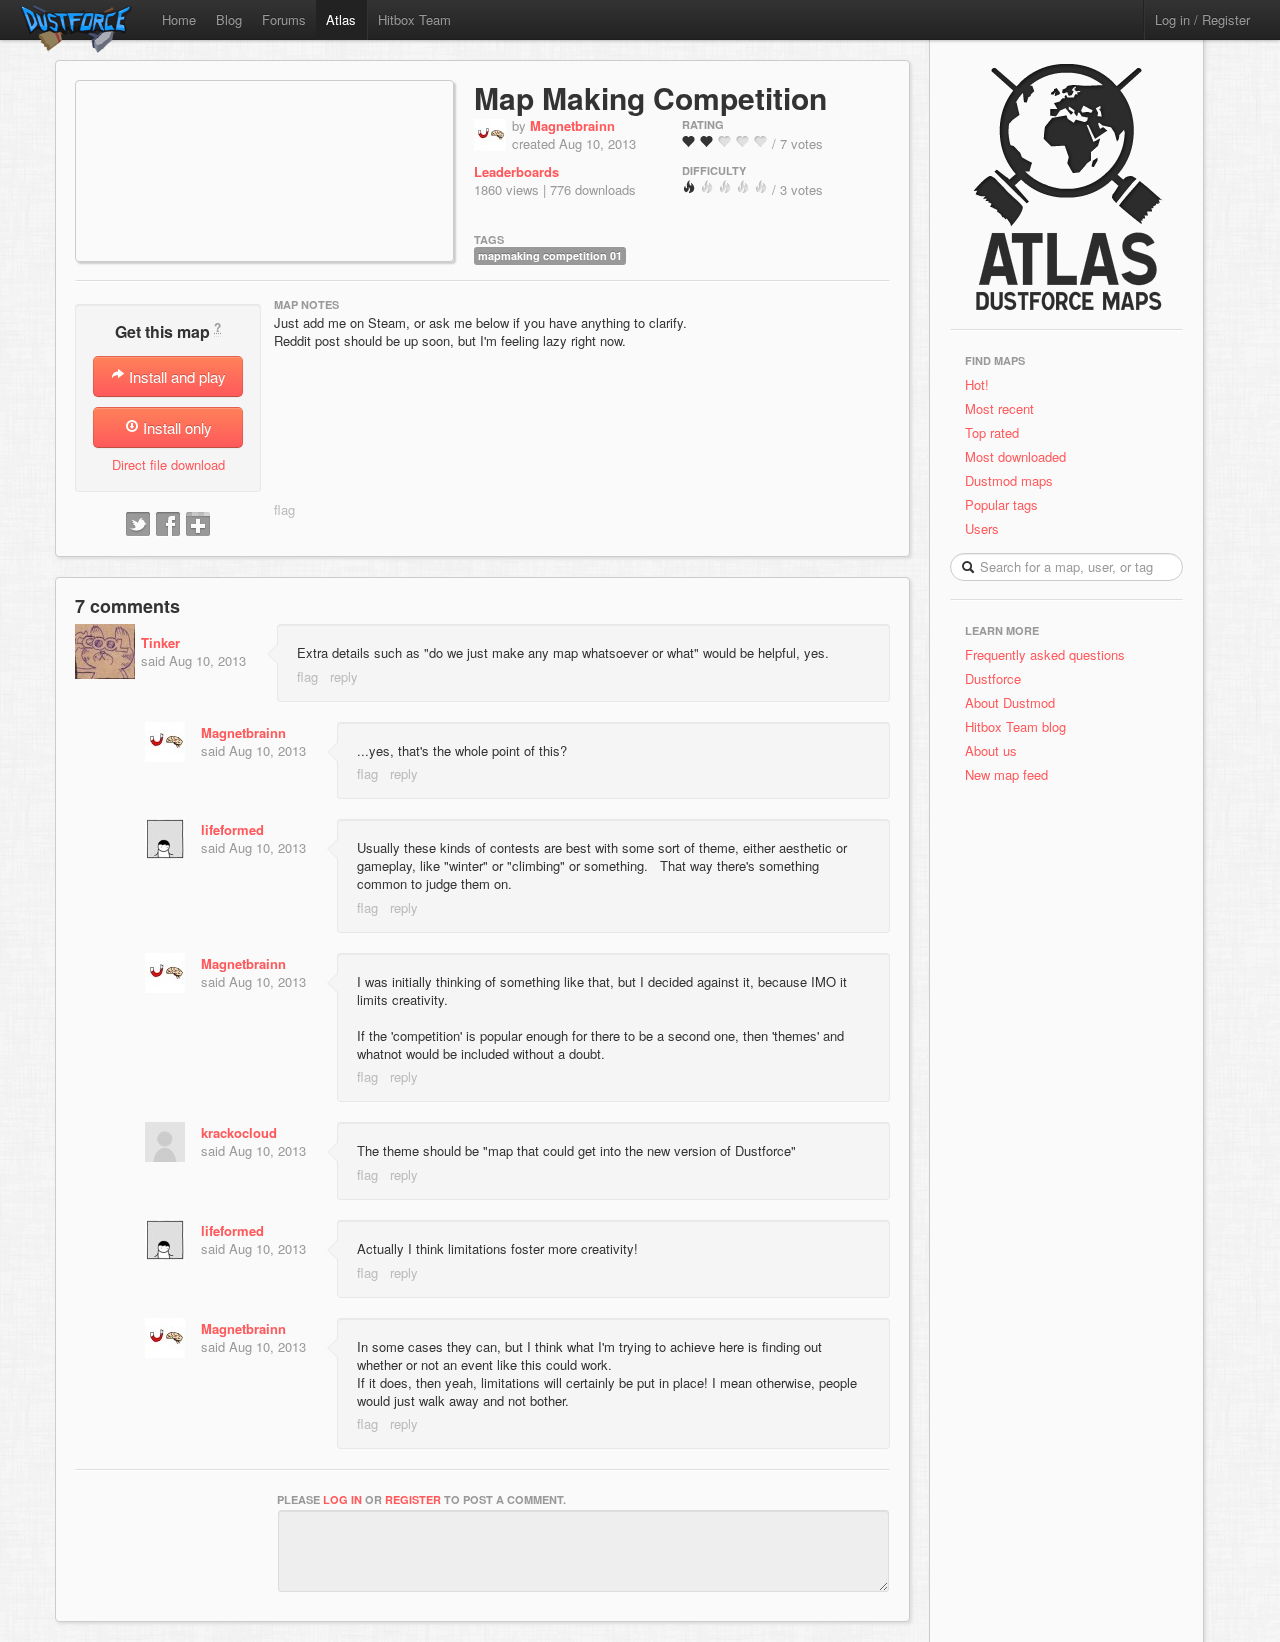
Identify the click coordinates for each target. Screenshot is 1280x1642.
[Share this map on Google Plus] (198, 525)
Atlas (341, 19)
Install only (175, 427)
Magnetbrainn (572, 125)
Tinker (160, 642)
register (413, 1499)
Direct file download (168, 464)
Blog (229, 19)
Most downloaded (1015, 456)
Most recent (999, 408)
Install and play (175, 376)
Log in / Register (1202, 19)
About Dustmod (1010, 702)
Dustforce (993, 678)
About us (991, 750)
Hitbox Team (414, 19)
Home (179, 19)
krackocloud (239, 1132)
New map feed (1010, 774)
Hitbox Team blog (1015, 726)
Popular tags (1001, 504)
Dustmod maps (1009, 480)
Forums (284, 19)
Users (982, 528)
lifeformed (232, 829)
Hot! (977, 384)
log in (342, 1499)
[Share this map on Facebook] (168, 525)
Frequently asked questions (1045, 654)
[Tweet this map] (138, 525)
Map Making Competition (650, 97)
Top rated (992, 432)
